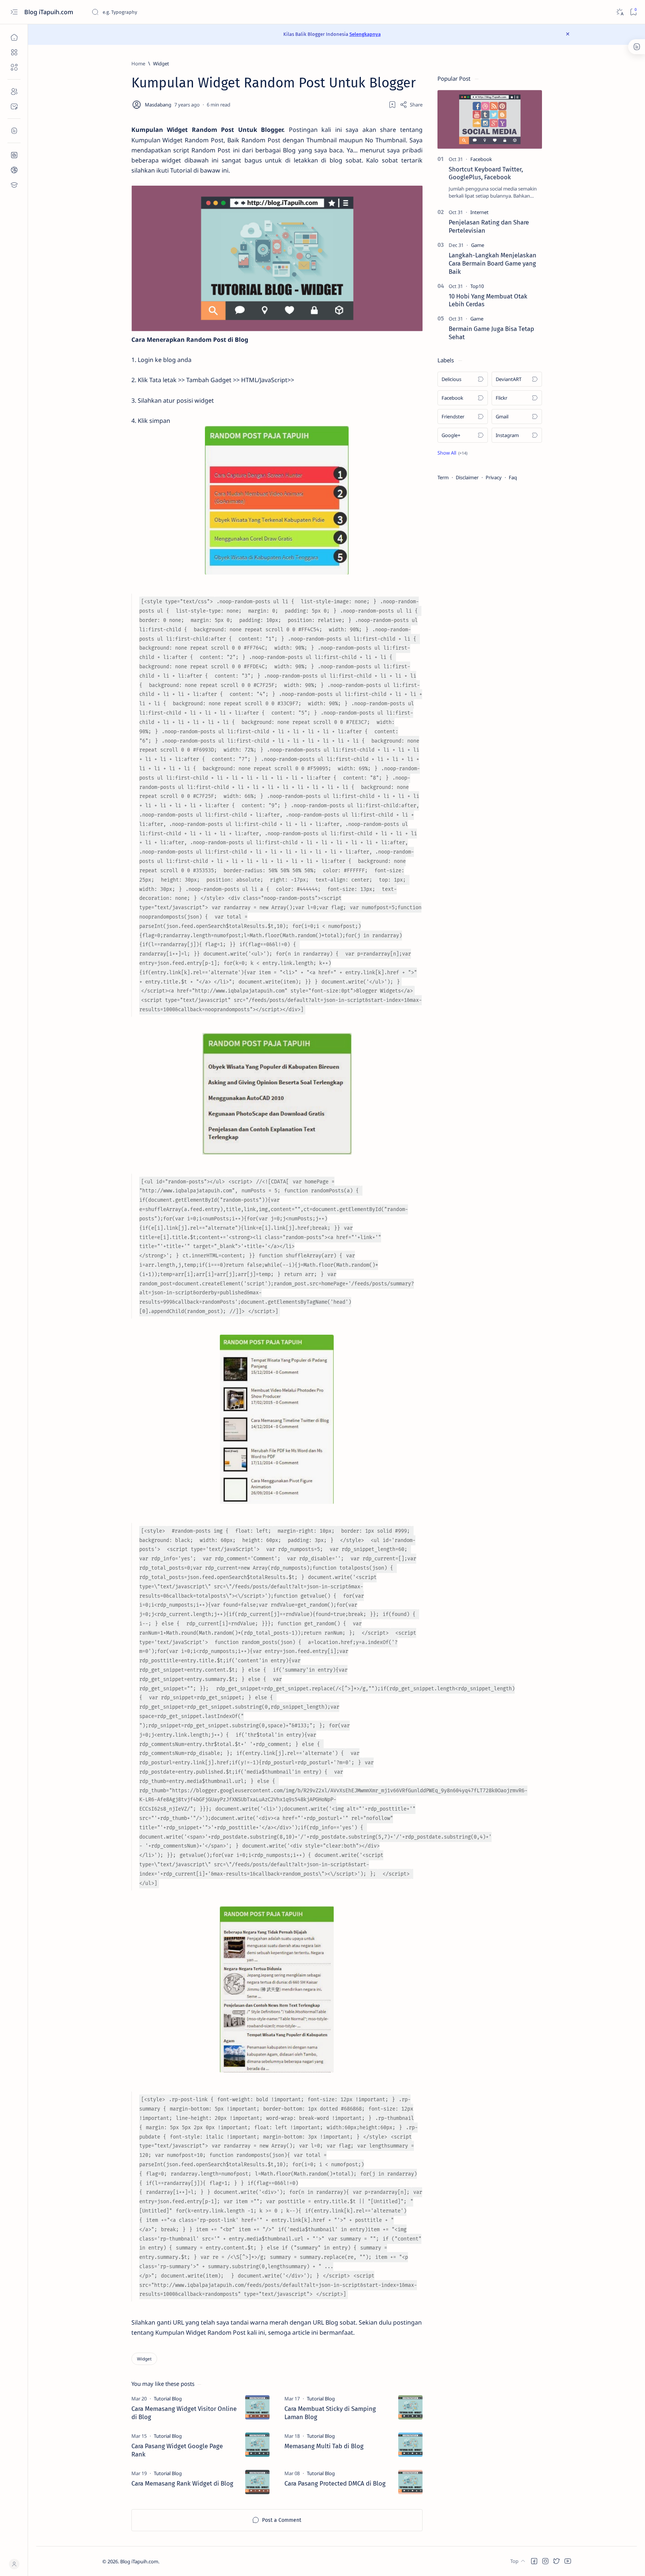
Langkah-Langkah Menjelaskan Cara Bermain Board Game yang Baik (493, 263)
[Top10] (477, 286)
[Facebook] (481, 159)
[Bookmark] (633, 12)
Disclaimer (467, 477)
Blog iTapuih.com (49, 12)
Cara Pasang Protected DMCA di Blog (335, 2483)
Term (443, 477)
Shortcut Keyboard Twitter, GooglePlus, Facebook (486, 173)
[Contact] (14, 106)
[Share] (411, 105)
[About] (14, 92)
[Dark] (619, 12)
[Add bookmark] (392, 105)
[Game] (478, 245)
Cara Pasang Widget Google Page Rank (177, 2450)
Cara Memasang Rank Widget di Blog (182, 2483)
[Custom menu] (14, 155)
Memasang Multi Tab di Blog (324, 2446)
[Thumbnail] (257, 2407)
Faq (513, 477)
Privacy (494, 477)
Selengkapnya (365, 34)
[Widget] (144, 2359)
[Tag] (168, 2399)
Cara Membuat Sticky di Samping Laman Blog (330, 2413)
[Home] (14, 37)
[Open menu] (14, 12)
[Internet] (479, 212)
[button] (452, 453)
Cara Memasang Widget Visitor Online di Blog (184, 2413)
